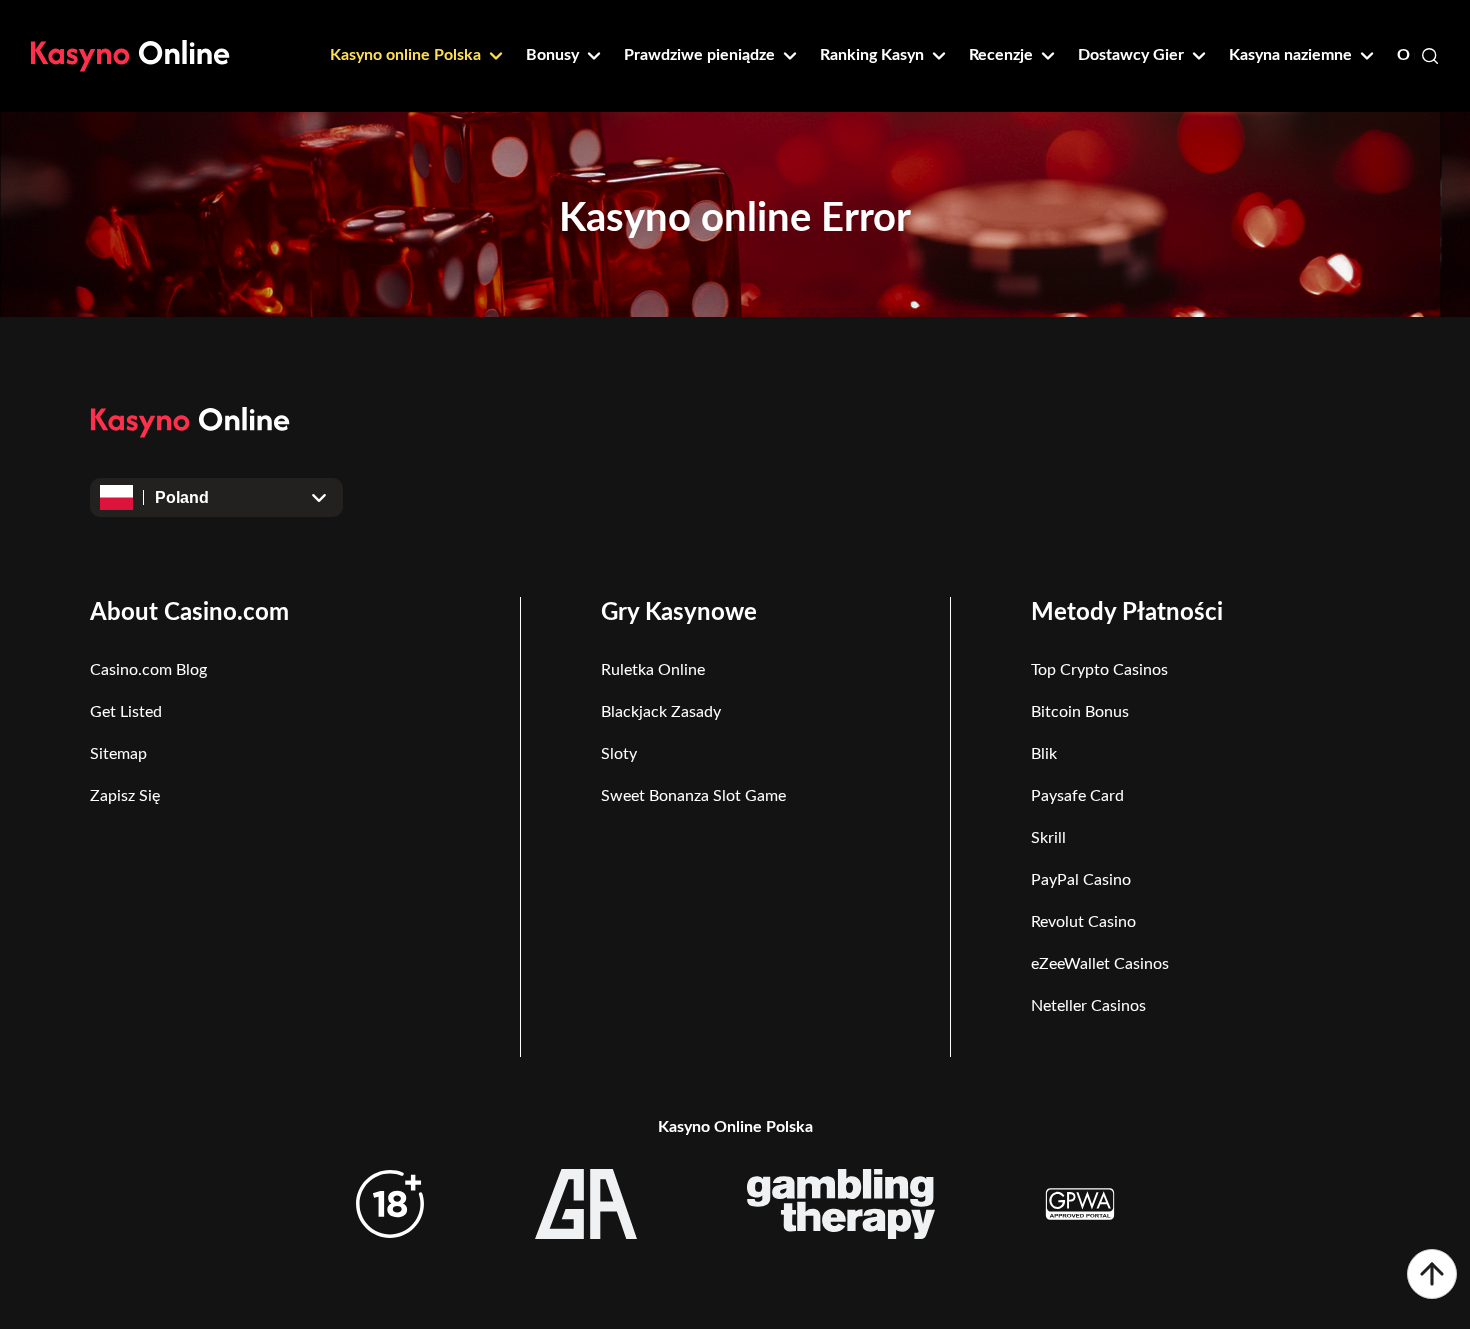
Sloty (619, 754)
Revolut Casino (1083, 922)
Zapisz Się (125, 796)
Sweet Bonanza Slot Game (693, 796)
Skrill (1048, 838)
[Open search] (1430, 56)
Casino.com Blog (148, 670)
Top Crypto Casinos (1099, 670)
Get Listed (126, 712)
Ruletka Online (653, 670)
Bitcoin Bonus (1080, 712)
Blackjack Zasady (661, 712)
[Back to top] (1432, 1274)
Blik (1044, 754)
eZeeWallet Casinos (1100, 964)
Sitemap (118, 754)
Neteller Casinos (1088, 1006)
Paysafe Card (1077, 796)
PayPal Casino (1081, 880)
